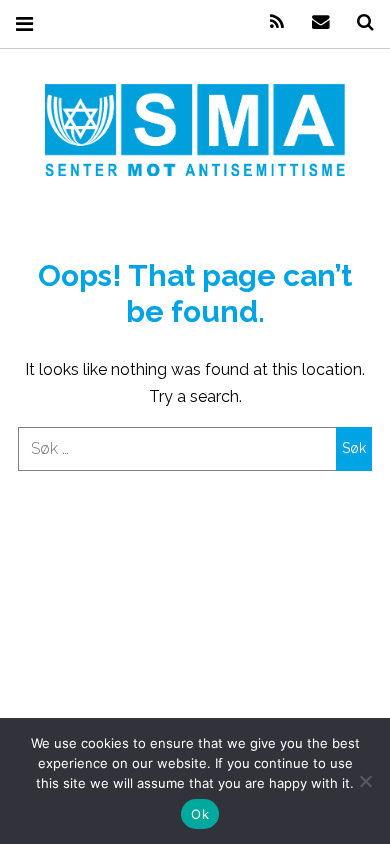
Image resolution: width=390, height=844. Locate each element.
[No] (365, 781)
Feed (270, 22)
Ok (200, 814)
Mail (314, 22)
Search (358, 22)
